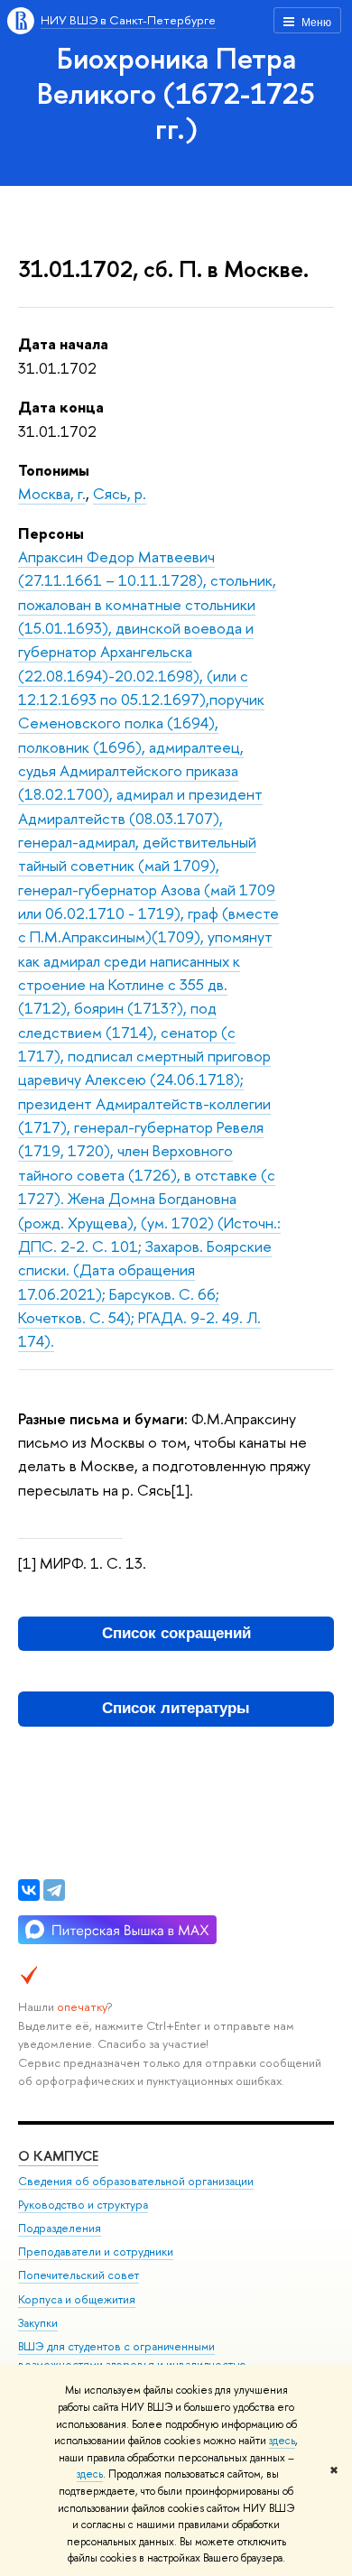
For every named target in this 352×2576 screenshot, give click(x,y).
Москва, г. (52, 493)
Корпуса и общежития (77, 2299)
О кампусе (58, 2156)
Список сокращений (176, 1633)
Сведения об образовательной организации (136, 2181)
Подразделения (60, 2228)
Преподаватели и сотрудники (96, 2252)
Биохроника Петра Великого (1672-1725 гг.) (176, 93)
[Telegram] (54, 1890)
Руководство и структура (83, 2205)
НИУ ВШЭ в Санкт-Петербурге (128, 20)
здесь (282, 2441)
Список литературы (176, 1708)
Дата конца (61, 407)
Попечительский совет (79, 2275)
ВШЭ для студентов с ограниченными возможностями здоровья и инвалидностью (132, 2355)
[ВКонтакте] (29, 1890)
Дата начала (63, 343)
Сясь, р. (120, 493)
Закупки (38, 2323)
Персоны (51, 533)
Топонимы (54, 470)
